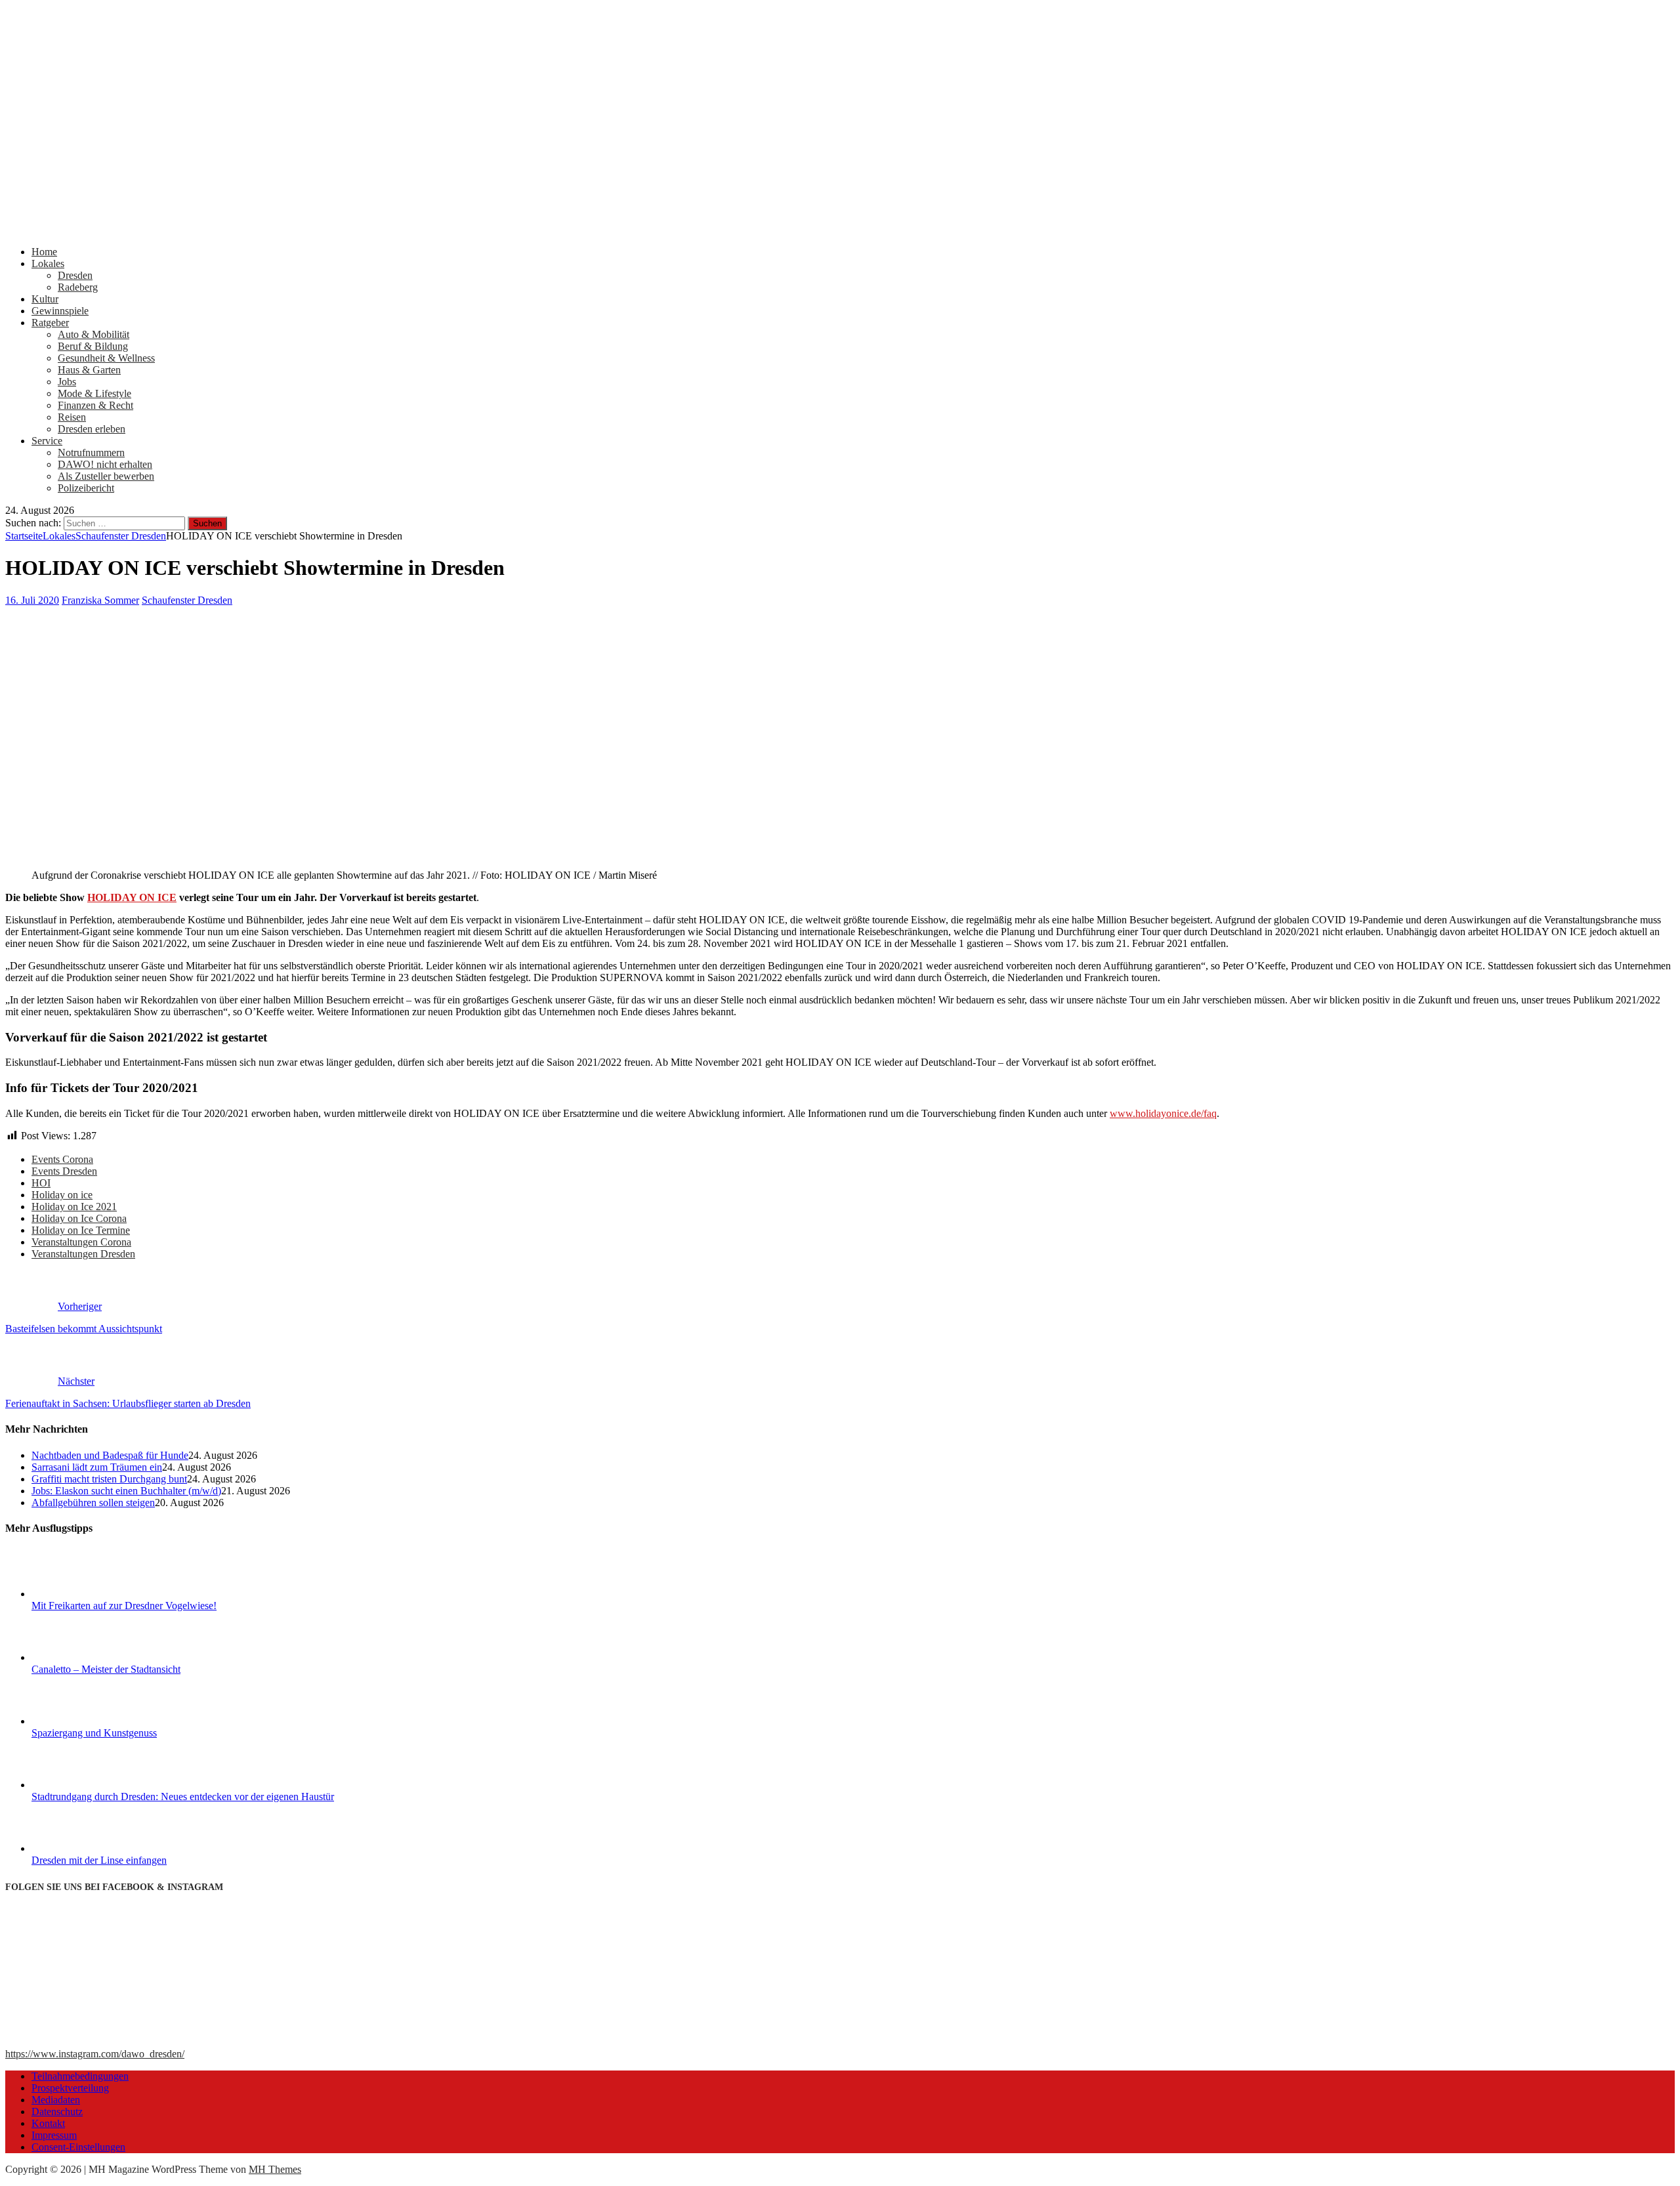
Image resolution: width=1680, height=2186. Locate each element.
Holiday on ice (62, 1195)
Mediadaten (56, 2100)
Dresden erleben (92, 429)
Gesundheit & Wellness (106, 358)
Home (44, 252)
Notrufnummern (91, 452)
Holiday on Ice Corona (79, 1218)
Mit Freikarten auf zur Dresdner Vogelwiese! (124, 1606)
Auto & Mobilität (94, 334)
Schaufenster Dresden (187, 600)
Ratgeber (50, 323)
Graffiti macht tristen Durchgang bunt (109, 1479)
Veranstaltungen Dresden (83, 1254)
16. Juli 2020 (32, 600)
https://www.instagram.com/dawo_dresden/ (95, 2054)
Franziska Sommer (100, 600)
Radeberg (78, 287)
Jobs (67, 382)
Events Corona (62, 1159)
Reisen (72, 417)
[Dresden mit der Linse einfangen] (81, 1848)
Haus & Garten (89, 370)
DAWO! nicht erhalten (105, 464)
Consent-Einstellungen (78, 2147)
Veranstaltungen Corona (81, 1242)
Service (47, 441)
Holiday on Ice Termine (81, 1230)
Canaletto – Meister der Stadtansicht (106, 1669)
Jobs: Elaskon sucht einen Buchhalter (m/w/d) (126, 1491)
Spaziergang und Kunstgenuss (94, 1733)
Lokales (48, 263)
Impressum (54, 2135)
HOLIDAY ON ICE (132, 897)
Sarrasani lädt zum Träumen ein (97, 1467)
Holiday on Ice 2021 (74, 1207)
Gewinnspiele (60, 311)
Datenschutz (57, 2112)
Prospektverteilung (70, 2088)
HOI (41, 1183)
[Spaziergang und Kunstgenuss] (81, 1721)
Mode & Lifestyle (94, 393)
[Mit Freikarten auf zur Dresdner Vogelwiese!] (81, 1594)
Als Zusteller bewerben (106, 476)
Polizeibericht (86, 488)
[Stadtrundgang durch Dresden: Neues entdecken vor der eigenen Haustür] (81, 1785)
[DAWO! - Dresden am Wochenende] (497, 229)
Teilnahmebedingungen (80, 2076)
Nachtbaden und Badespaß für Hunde (110, 1455)
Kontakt (48, 2123)
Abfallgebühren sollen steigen (93, 1503)
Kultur (45, 299)
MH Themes (275, 2169)
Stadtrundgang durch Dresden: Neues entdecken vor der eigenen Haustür (183, 1797)
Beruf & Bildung (93, 346)
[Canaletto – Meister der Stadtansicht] (81, 1657)
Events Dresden (64, 1171)
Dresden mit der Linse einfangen (99, 1860)
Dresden (75, 275)
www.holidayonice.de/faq (1163, 1113)
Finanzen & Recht (95, 405)
